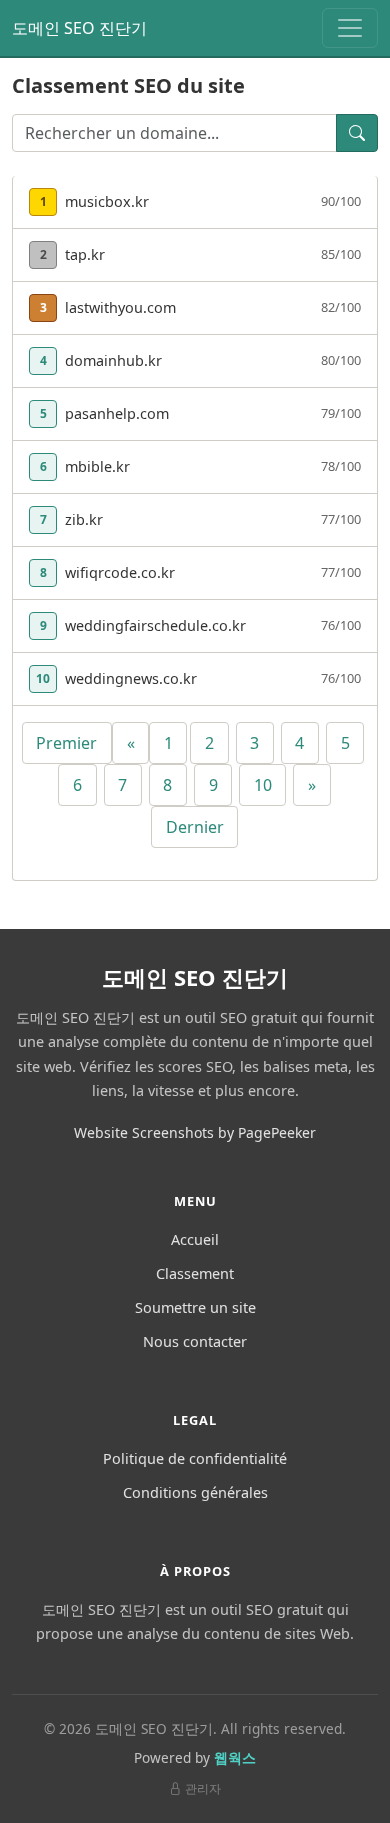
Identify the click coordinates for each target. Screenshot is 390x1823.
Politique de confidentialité (195, 1458)
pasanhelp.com (117, 413)
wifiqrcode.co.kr (120, 572)
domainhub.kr (113, 360)
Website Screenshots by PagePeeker (195, 1132)
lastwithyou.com (120, 307)
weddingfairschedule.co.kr (155, 625)
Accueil (195, 1239)
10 (263, 785)
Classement (195, 1273)
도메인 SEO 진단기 (79, 28)
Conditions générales (195, 1492)
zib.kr (84, 519)
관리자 (203, 1788)
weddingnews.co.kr (131, 678)
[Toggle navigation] (350, 28)
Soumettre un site (195, 1307)
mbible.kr (97, 466)
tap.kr (85, 254)
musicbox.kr (107, 201)
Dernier (195, 827)
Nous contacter (195, 1341)
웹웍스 (235, 1757)
